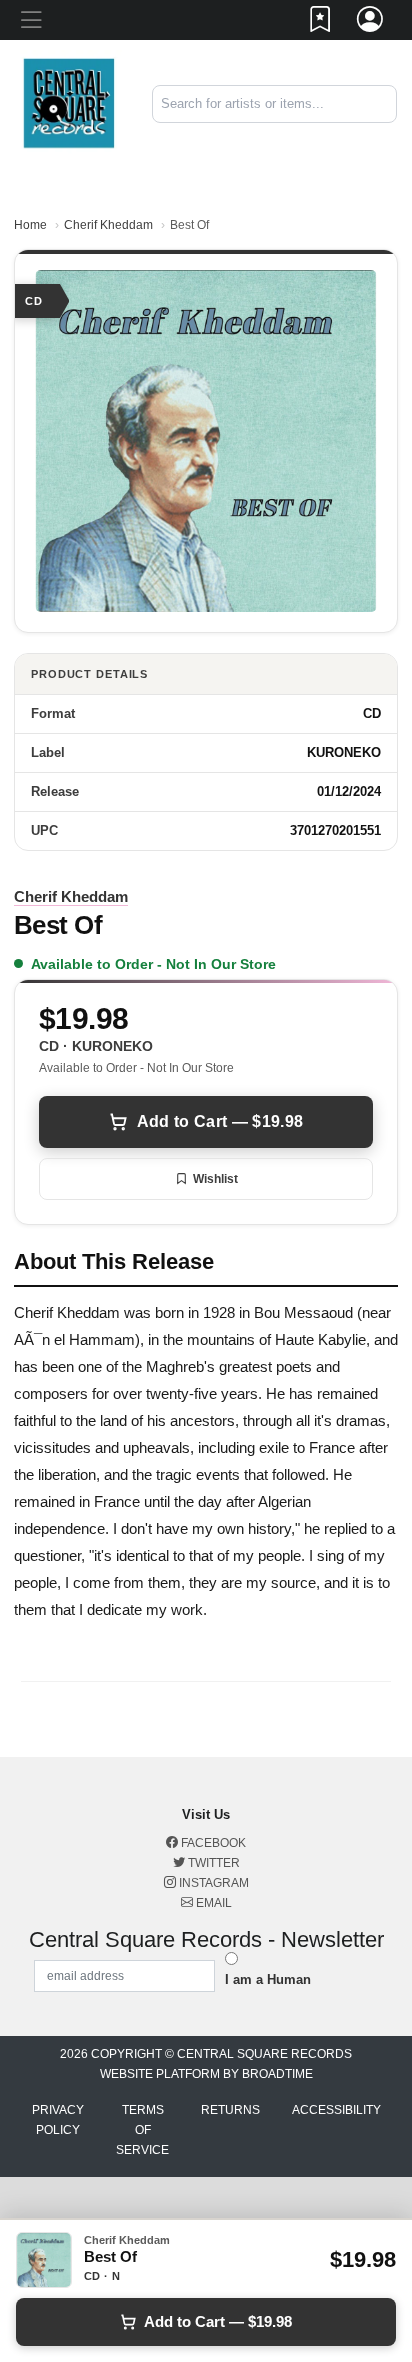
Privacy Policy (58, 2120)
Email (212, 1903)
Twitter (212, 1863)
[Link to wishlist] (321, 23)
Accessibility (336, 2110)
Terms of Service (142, 2130)
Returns (230, 2110)
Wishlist (215, 1179)
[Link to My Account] (371, 23)
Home (30, 225)
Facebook (212, 1843)
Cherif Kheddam (108, 225)
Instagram (212, 1883)
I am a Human (268, 1979)
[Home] (68, 102)
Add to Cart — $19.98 (220, 1121)
